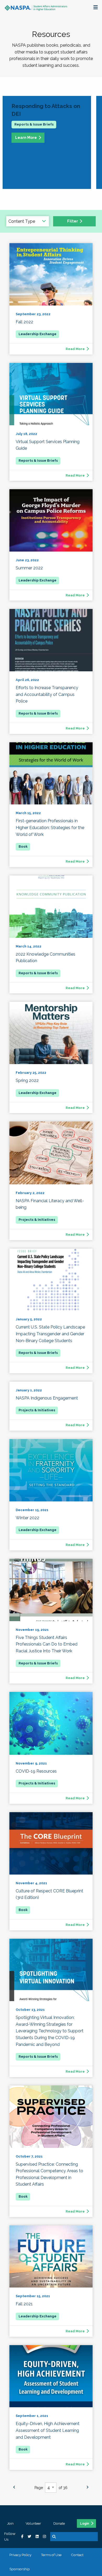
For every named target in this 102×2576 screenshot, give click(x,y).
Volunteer (33, 2523)
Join (10, 2523)
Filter (73, 221)
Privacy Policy (20, 2555)
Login (85, 2524)
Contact (77, 2555)
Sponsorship (20, 2569)
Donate (59, 2523)
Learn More (26, 137)
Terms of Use (51, 2555)
